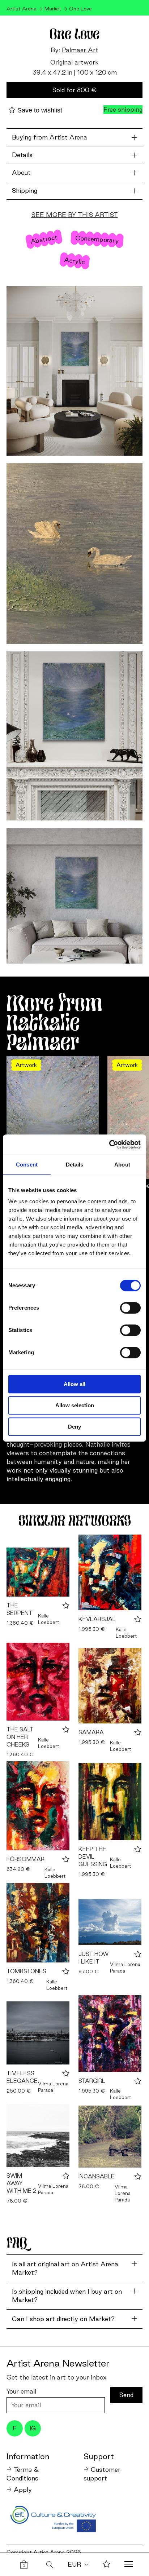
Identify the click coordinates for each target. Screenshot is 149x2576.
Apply (23, 2490)
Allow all (74, 1384)
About (21, 172)
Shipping (25, 191)
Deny (74, 1427)
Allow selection (75, 1405)
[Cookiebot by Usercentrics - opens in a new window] (109, 1145)
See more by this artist (75, 215)
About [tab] (122, 1165)
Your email (21, 2391)
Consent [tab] (27, 1165)
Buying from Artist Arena (50, 137)
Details (22, 155)
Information (28, 2456)
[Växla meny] (129, 2565)
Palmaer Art (80, 50)
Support (99, 2456)
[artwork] (38, 1572)
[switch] (130, 1308)
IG (33, 2428)
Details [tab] (75, 1165)
